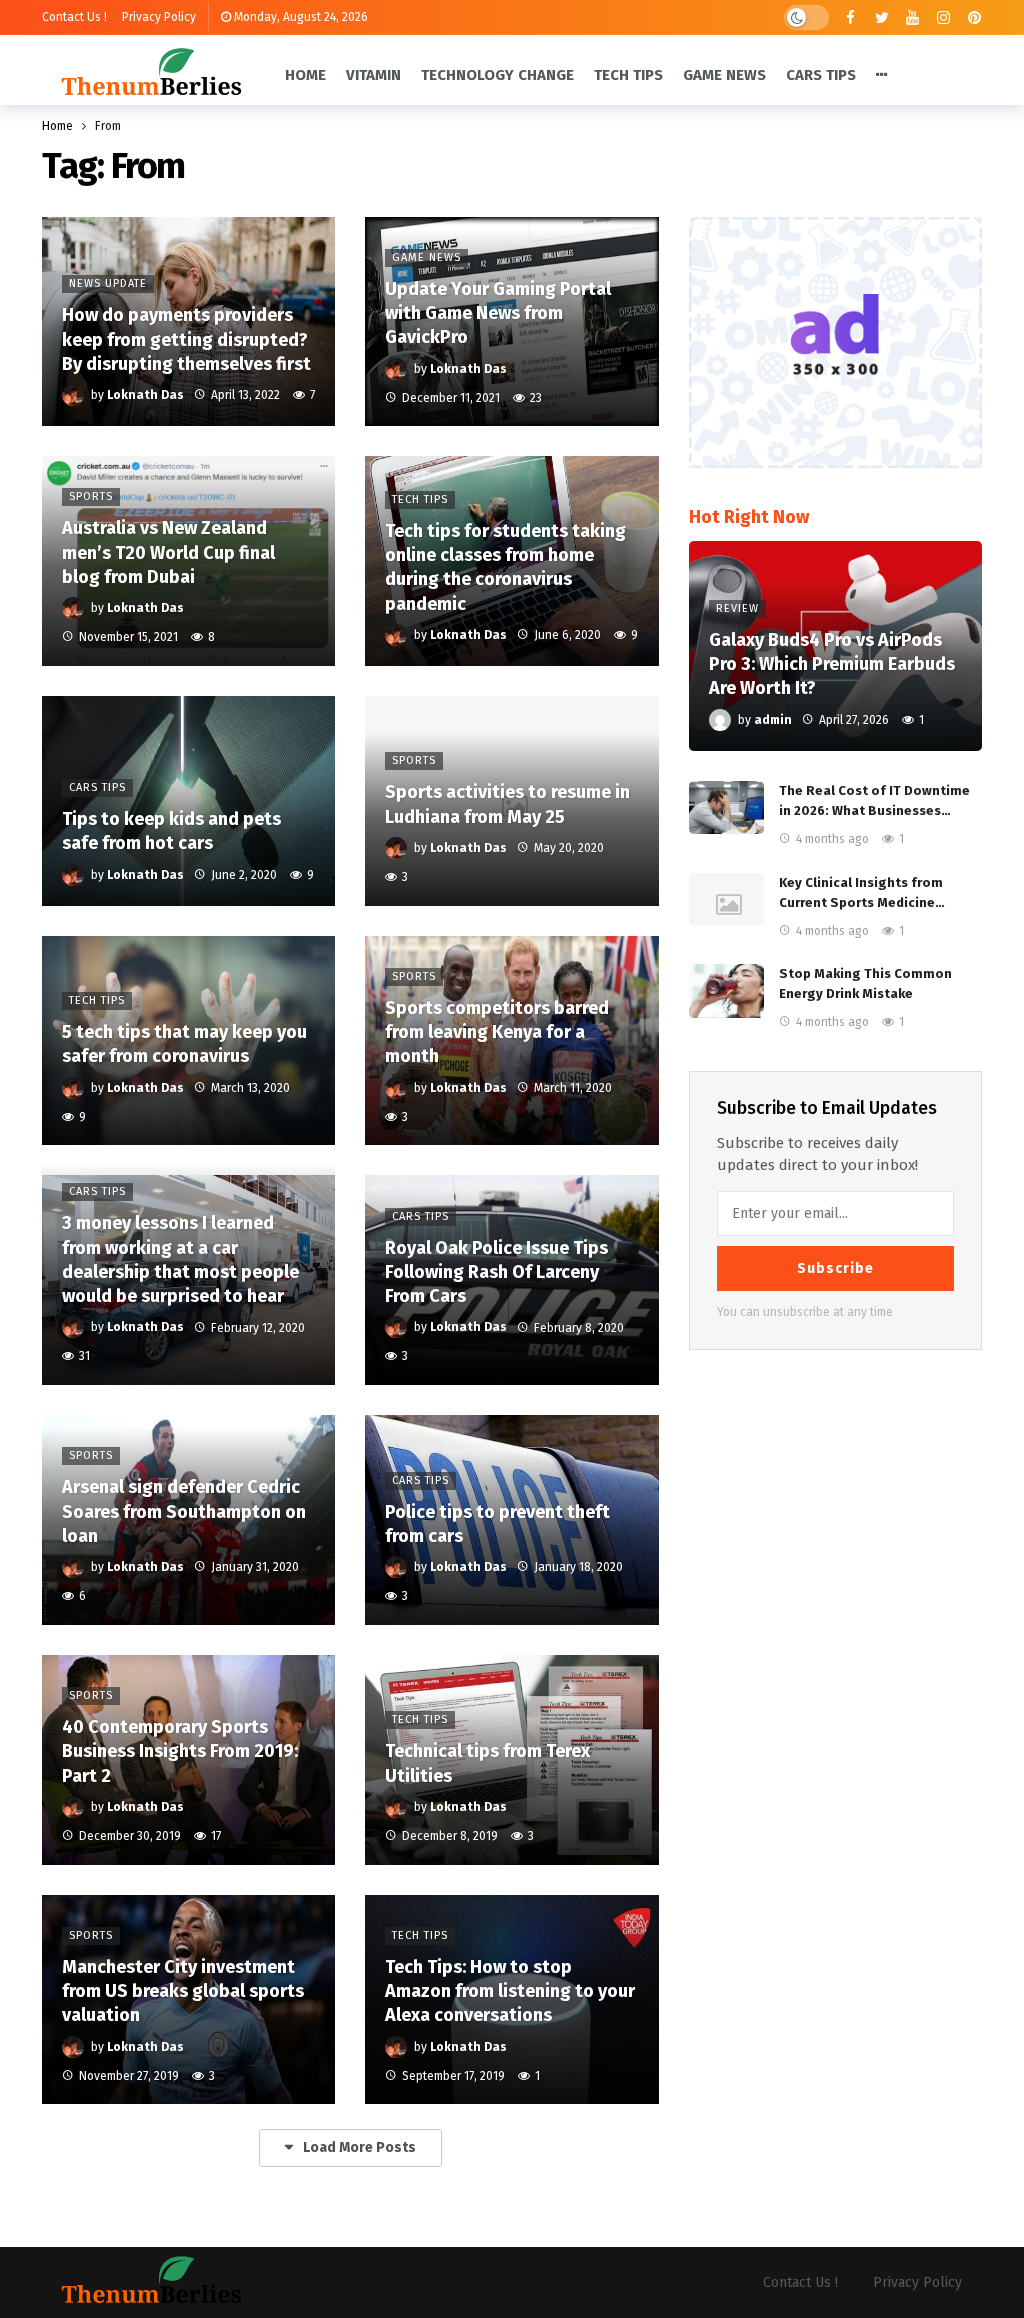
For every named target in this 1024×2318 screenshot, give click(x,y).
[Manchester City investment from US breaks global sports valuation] (188, 2000)
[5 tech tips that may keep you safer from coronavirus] (188, 1041)
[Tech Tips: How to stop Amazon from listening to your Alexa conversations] (511, 2000)
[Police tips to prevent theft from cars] (511, 1520)
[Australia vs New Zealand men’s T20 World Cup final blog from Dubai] (188, 561)
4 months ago (832, 839)
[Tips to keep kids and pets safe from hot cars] (188, 801)
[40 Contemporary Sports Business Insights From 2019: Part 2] (188, 1760)
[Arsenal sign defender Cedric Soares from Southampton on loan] (188, 1520)
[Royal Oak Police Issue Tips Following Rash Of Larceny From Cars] (511, 1280)
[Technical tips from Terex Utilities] (511, 1760)
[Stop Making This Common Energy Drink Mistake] (726, 991)
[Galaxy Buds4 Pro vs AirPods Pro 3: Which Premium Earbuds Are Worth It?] (835, 646)
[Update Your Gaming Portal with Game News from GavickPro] (511, 322)
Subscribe (835, 1268)
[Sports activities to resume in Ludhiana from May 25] (511, 801)
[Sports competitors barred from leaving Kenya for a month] (511, 1041)
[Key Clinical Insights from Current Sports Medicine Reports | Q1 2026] (726, 900)
